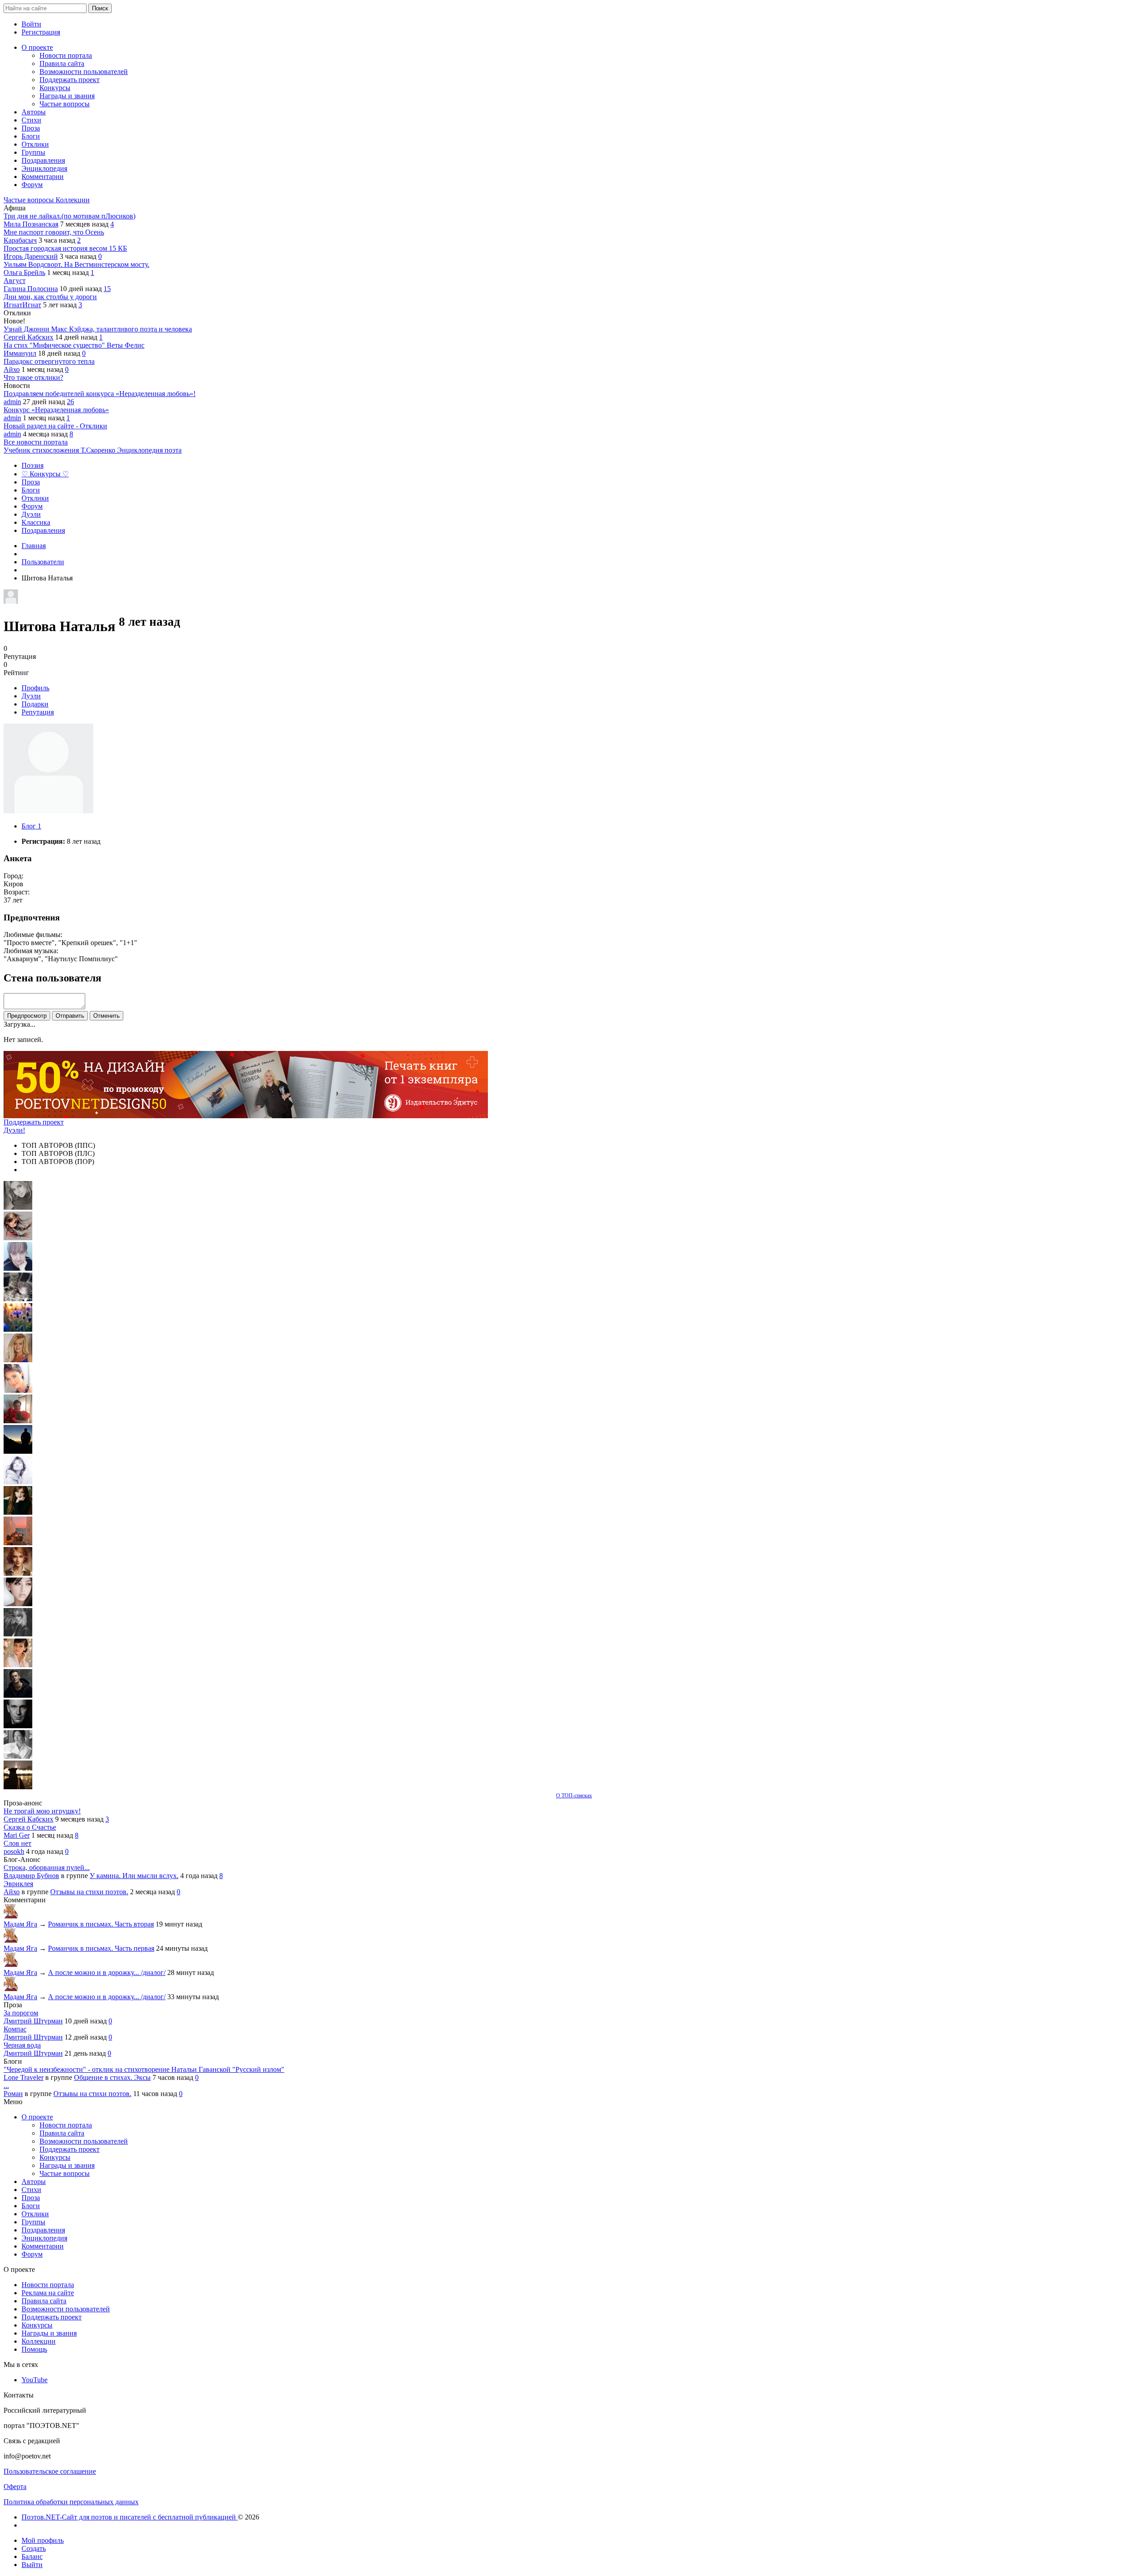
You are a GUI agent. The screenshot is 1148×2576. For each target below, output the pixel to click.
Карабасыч (20, 240)
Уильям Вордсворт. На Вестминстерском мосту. (76, 264)
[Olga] (18, 1604)
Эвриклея (18, 1884)
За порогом (21, 2013)
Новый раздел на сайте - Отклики (55, 426)
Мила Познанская (31, 224)
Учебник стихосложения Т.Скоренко (60, 450)
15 (107, 289)
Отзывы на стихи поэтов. (89, 1892)
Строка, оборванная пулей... (47, 1868)
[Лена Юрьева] (18, 1482)
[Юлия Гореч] (18, 1787)
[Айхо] (18, 1512)
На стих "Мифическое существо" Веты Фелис (74, 345)
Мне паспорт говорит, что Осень (54, 232)
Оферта (15, 2487)
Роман (13, 2094)
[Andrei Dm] (18, 1451)
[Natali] (18, 1756)
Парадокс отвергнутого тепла (49, 361)
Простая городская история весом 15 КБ (65, 248)
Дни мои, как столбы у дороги (50, 297)
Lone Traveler (24, 2077)
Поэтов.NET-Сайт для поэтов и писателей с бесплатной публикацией (130, 2517)
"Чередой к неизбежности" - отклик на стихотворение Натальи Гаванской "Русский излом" (144, 2069)
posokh (14, 1851)
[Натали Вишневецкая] (18, 1573)
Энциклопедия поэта (149, 450)
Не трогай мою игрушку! (42, 1811)
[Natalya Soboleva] (18, 1207)
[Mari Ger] (18, 1329)
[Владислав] (18, 1726)
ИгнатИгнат (22, 305)
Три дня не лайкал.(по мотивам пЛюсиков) (70, 216)
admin (12, 402)
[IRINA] (18, 1634)
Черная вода (22, 2045)
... (6, 2086)
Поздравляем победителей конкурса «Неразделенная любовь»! (100, 394)
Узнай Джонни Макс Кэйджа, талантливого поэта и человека (98, 329)
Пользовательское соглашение (50, 2471)
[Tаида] (18, 1299)
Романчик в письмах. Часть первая (101, 1948)
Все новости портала (36, 442)
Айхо (12, 369)
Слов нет (17, 1843)
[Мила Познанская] (18, 1360)
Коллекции (73, 200)
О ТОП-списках (574, 1796)
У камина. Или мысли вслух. (134, 1876)
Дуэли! (14, 1130)
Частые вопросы (30, 200)
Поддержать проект (34, 1122)
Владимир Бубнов (31, 1876)
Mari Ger (17, 1835)
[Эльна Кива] (18, 1390)
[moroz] (18, 1665)
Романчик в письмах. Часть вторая (101, 1924)
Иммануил (20, 353)
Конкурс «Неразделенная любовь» (56, 410)
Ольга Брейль (24, 272)
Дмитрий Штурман (33, 2021)
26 (70, 402)
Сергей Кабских (28, 337)
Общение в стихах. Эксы (112, 2077)
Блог (31, 826)
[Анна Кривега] (18, 1421)
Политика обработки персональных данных (71, 2502)
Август (15, 281)
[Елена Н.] (18, 1543)
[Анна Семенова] (18, 1238)
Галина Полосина (31, 289)
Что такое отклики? (33, 377)
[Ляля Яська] (18, 1268)
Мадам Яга (20, 1924)
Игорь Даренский (31, 256)
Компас (15, 2029)
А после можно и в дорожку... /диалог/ (107, 1972)
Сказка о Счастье (30, 1827)
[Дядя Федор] (18, 1695)
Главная (34, 546)
